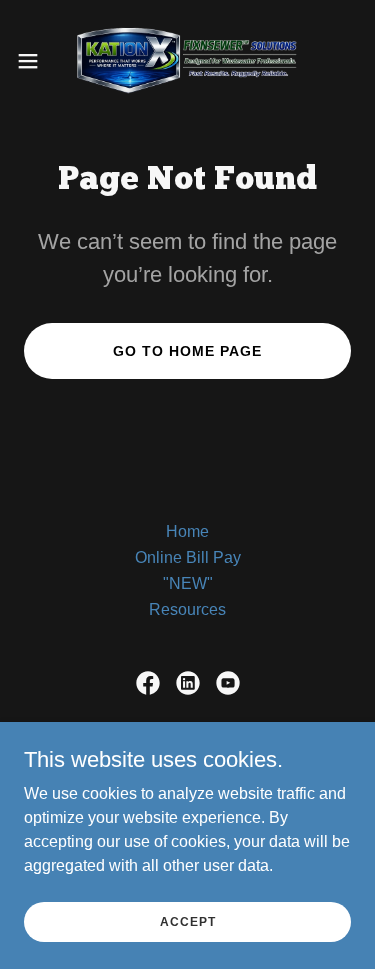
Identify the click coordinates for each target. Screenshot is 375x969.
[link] (187, 60)
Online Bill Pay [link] (188, 557)
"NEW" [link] (188, 583)
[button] (35, 61)
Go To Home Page (187, 351)
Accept (188, 921)
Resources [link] (187, 609)
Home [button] (187, 531)
